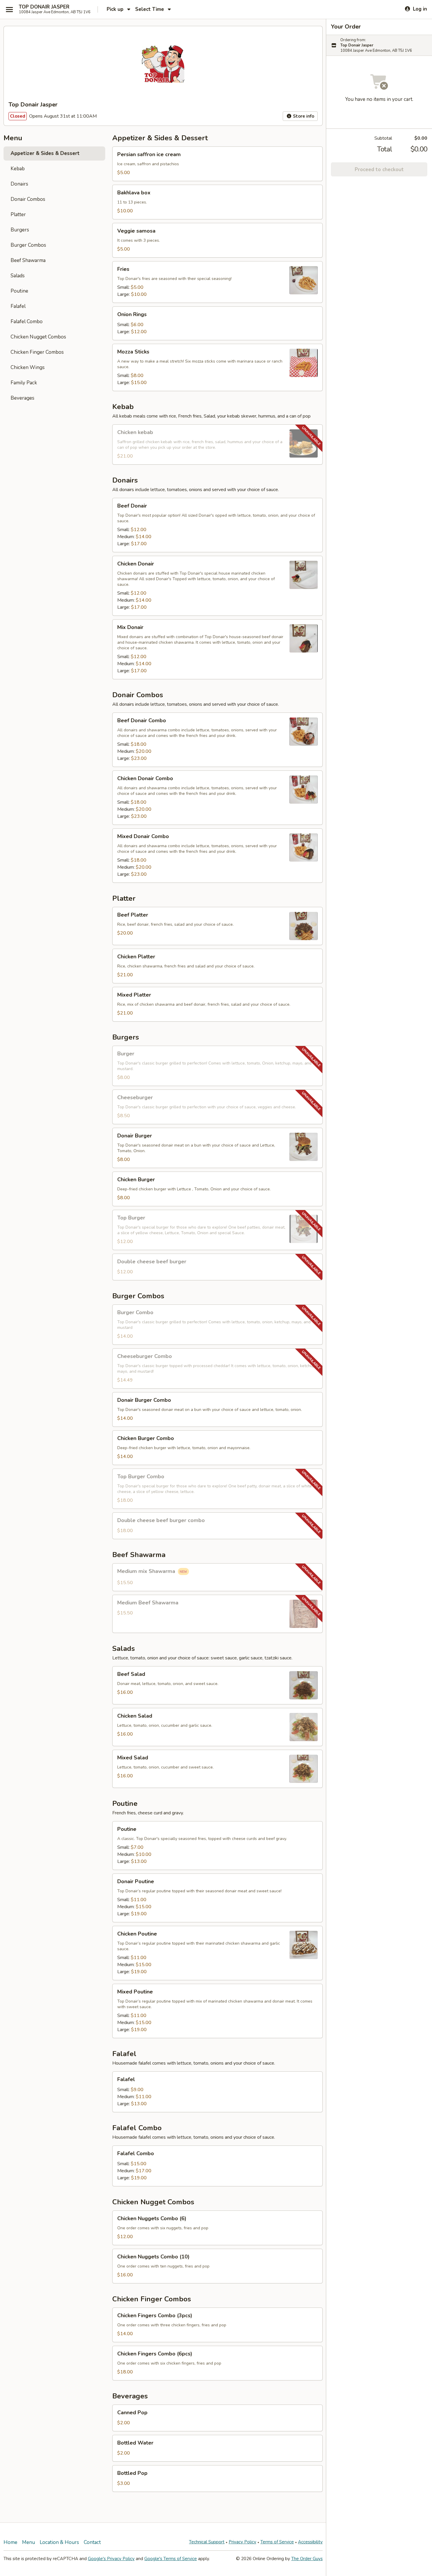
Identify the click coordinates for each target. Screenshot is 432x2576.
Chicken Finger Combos (37, 352)
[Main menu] (9, 9)
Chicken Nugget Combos (38, 337)
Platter (18, 215)
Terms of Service (277, 2542)
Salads (18, 276)
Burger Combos (28, 245)
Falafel (18, 306)
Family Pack (24, 383)
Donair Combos (28, 199)
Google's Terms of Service (171, 2559)
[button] (217, 164)
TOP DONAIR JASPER (44, 7)
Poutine (19, 291)
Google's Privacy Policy (111, 2559)
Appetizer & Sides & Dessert (45, 153)
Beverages (22, 398)
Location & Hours (59, 2542)
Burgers (20, 230)
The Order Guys (307, 2559)
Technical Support (207, 2542)
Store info (303, 116)
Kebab (18, 169)
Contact (92, 2542)
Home (10, 2542)
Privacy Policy (242, 2542)
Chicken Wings (28, 367)
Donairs (19, 184)
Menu (29, 2542)
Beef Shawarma (28, 260)
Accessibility (310, 2542)
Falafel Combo (27, 322)
